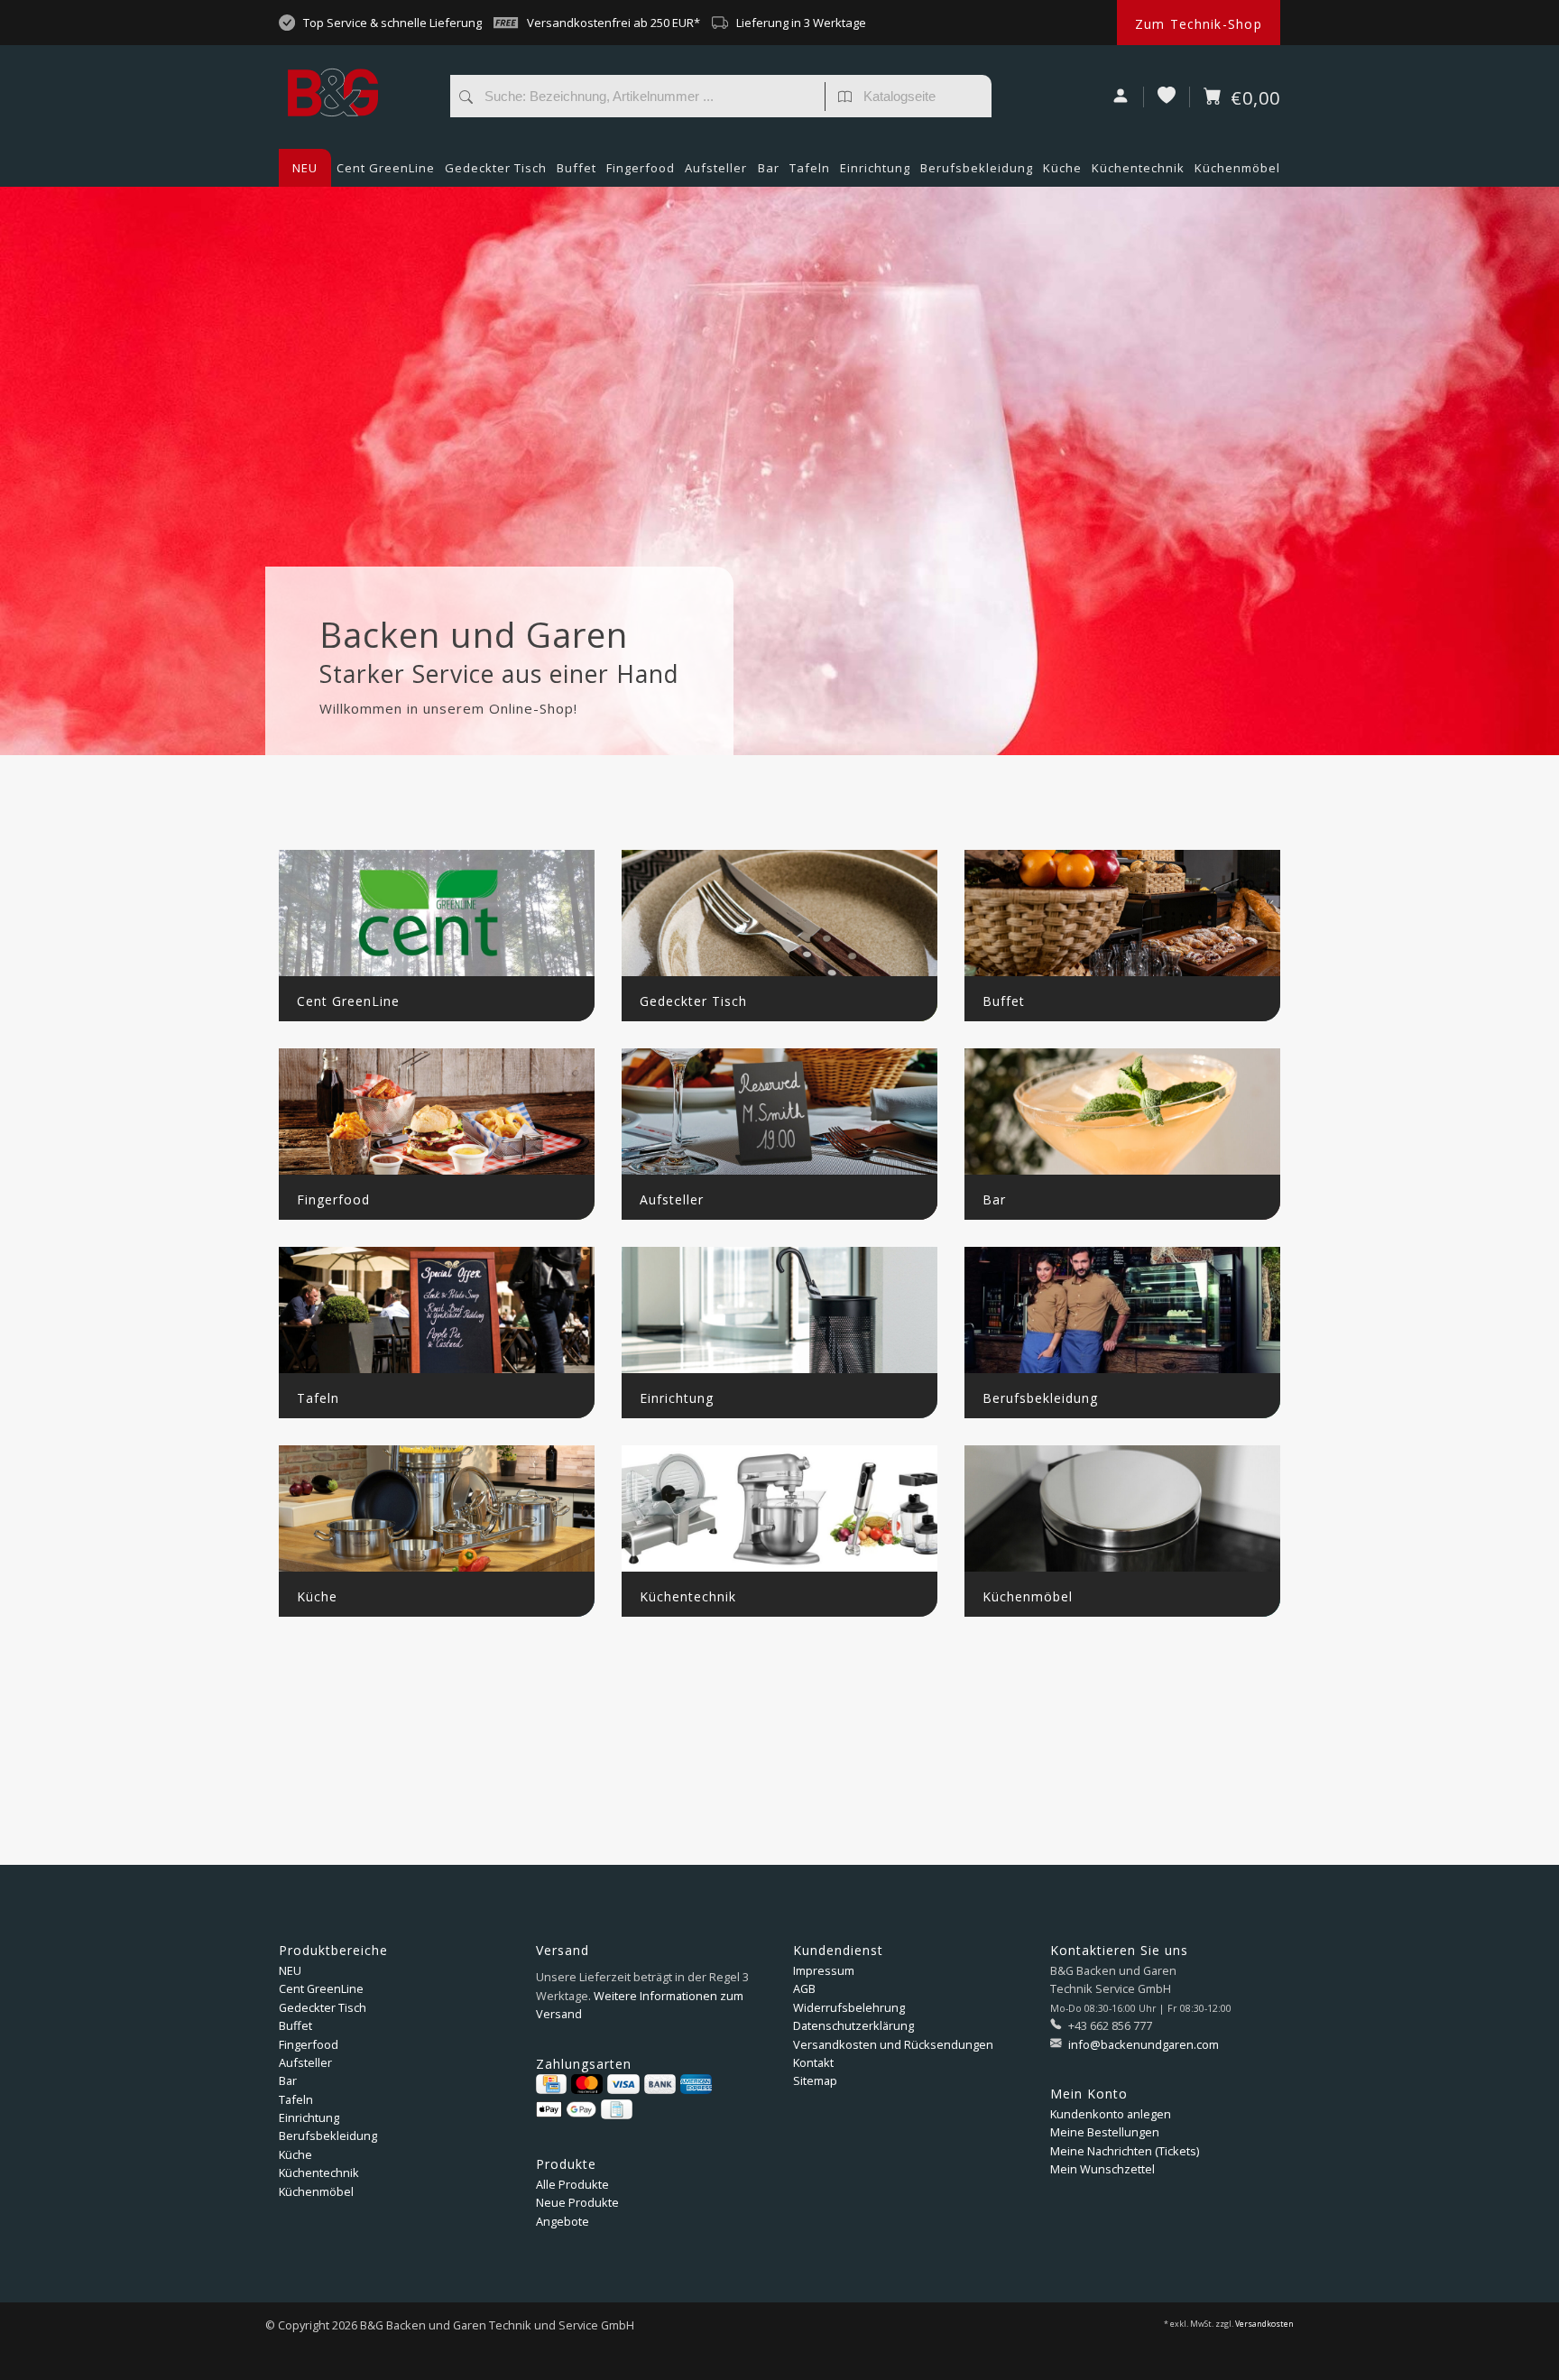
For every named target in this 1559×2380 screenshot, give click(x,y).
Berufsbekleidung (977, 168)
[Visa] (623, 2084)
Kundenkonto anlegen (1111, 2114)
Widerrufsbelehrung (849, 2007)
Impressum (824, 1970)
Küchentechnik (1138, 168)
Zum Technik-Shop (1199, 24)
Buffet (577, 168)
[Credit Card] (551, 2084)
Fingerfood (641, 168)
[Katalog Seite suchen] (845, 98)
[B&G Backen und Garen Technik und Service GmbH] (355, 59)
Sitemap (815, 2080)
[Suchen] (466, 98)
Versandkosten (1264, 2324)
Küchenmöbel (1237, 168)
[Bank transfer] (660, 2084)
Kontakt (813, 2062)
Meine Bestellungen (1105, 2132)
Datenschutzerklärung (853, 2025)
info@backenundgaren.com (1144, 2044)
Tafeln (810, 168)
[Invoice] (616, 2109)
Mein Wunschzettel (1102, 2169)
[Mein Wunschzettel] (1167, 97)
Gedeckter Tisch (496, 168)
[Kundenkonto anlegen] (1121, 97)
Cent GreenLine (386, 168)
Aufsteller (716, 168)
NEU (305, 168)
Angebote (563, 2221)
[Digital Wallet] (566, 2109)
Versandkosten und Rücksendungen (893, 2044)
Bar (769, 168)
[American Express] (696, 2084)
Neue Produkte (577, 2202)
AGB (804, 1988)
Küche (1062, 168)
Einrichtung (875, 168)
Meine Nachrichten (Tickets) (1125, 2151)
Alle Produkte (572, 2184)
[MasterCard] (587, 2084)
